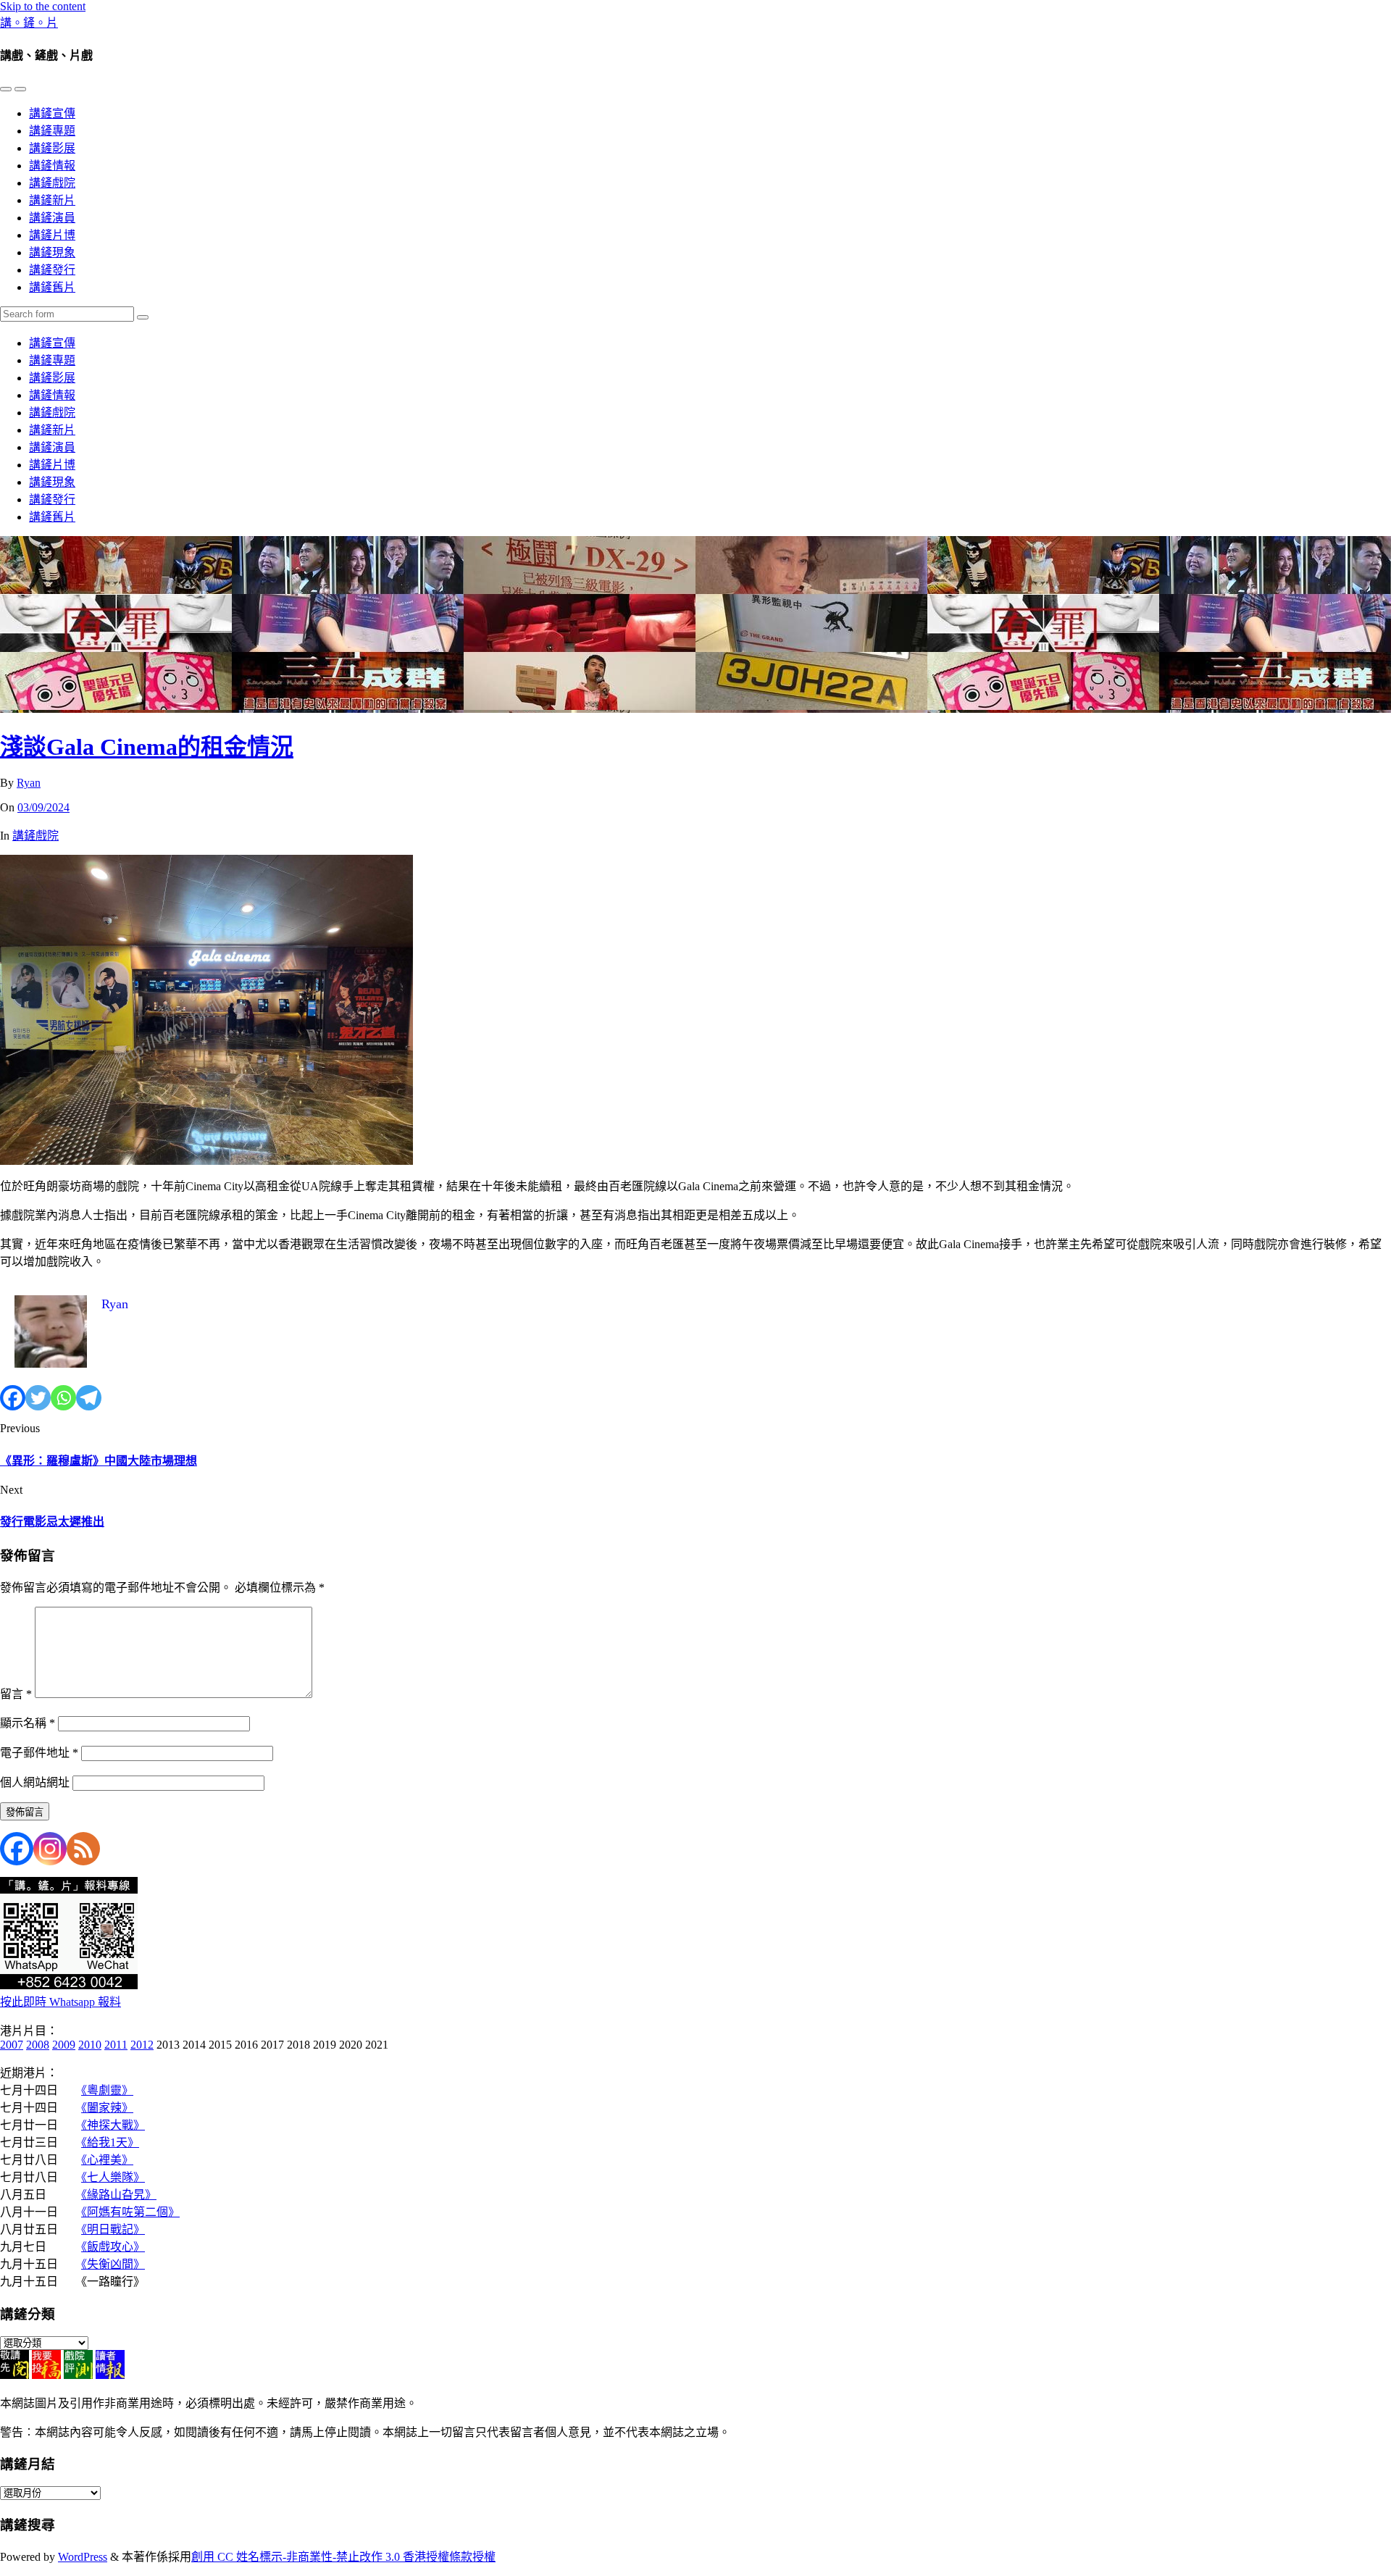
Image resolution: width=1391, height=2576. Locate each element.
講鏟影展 (52, 148)
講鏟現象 (52, 252)
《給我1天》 (110, 2142)
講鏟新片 (52, 200)
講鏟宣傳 (52, 113)
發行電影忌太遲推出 (52, 1522)
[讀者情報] (110, 2375)
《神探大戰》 (113, 2125)
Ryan (29, 783)
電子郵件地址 (39, 1753)
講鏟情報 (52, 166)
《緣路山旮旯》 (119, 2195)
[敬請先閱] (14, 2375)
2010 (90, 2045)
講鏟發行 (52, 270)
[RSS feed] (83, 1849)
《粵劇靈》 (107, 2090)
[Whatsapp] (63, 1398)
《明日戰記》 (113, 2229)
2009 (64, 2045)
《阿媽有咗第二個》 (130, 2212)
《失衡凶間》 (113, 2264)
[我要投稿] (46, 2375)
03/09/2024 (43, 807)
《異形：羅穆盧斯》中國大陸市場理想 (99, 1461)
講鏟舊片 (52, 287)
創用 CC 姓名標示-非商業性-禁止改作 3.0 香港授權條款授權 (343, 2557)
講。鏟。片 (29, 23)
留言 (16, 1694)
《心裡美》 (107, 2160)
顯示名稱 (28, 1723)
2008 (38, 2045)
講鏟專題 (52, 131)
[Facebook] (13, 1398)
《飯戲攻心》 (113, 2247)
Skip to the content (43, 6)
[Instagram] (50, 1849)
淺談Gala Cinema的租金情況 (147, 747)
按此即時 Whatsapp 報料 (60, 2002)
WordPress (83, 2557)
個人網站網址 (35, 1782)
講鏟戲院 (52, 183)
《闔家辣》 (107, 2108)
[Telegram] (89, 1398)
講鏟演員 (52, 218)
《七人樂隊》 (113, 2177)
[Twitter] (38, 1398)
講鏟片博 (52, 235)
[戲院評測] (78, 2375)
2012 (142, 2045)
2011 (116, 2045)
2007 (12, 2045)
